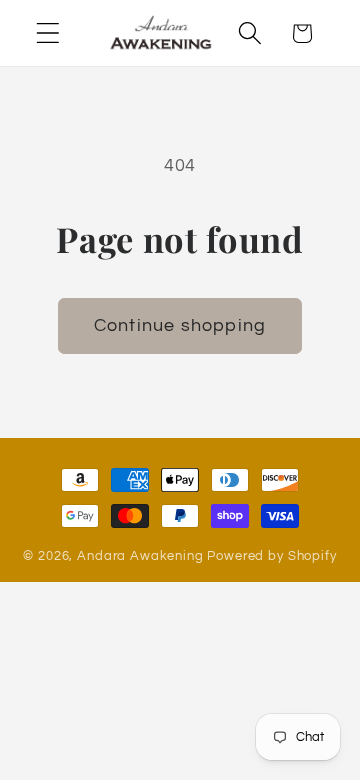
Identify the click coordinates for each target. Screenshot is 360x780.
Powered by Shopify (271, 556)
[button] (48, 33)
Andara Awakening (140, 556)
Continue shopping (180, 325)
